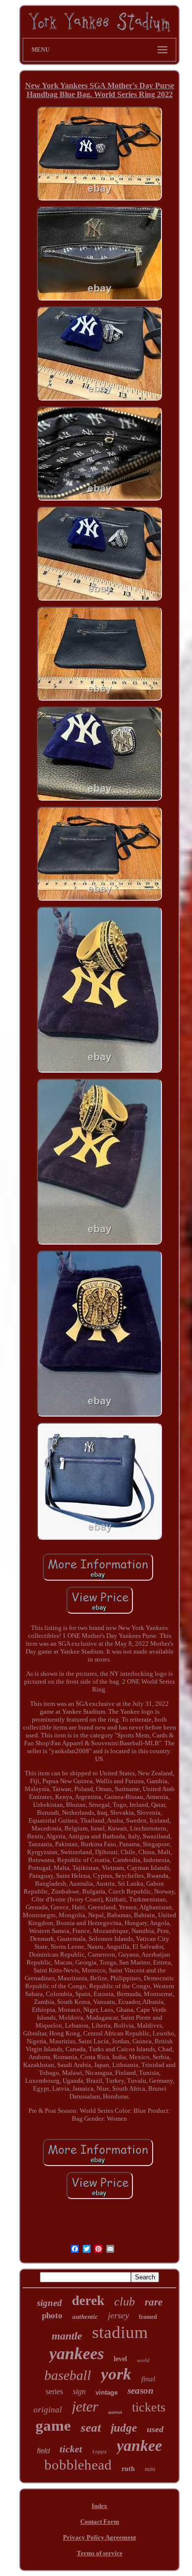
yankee (139, 2445)
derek (88, 2301)
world (143, 2360)
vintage (107, 2392)
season (141, 2390)
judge (124, 2428)
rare (154, 2302)
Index (99, 2506)
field (43, 2451)
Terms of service (100, 2553)
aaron (115, 2412)
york (116, 2374)
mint (150, 2469)
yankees (77, 2354)
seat (91, 2427)
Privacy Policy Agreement (99, 2537)
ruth (128, 2469)
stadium (120, 2332)
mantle (67, 2336)
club (125, 2302)
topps (99, 2452)
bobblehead (78, 2465)
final (148, 2379)
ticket (71, 2449)
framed (148, 2317)
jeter (85, 2406)
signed (49, 2303)
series (54, 2391)
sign (79, 2391)
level (120, 2359)
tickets (149, 2407)
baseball (68, 2375)
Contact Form (100, 2522)
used (155, 2429)
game (53, 2425)
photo (52, 2316)
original (48, 2410)
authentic (85, 2317)
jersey (118, 2315)
